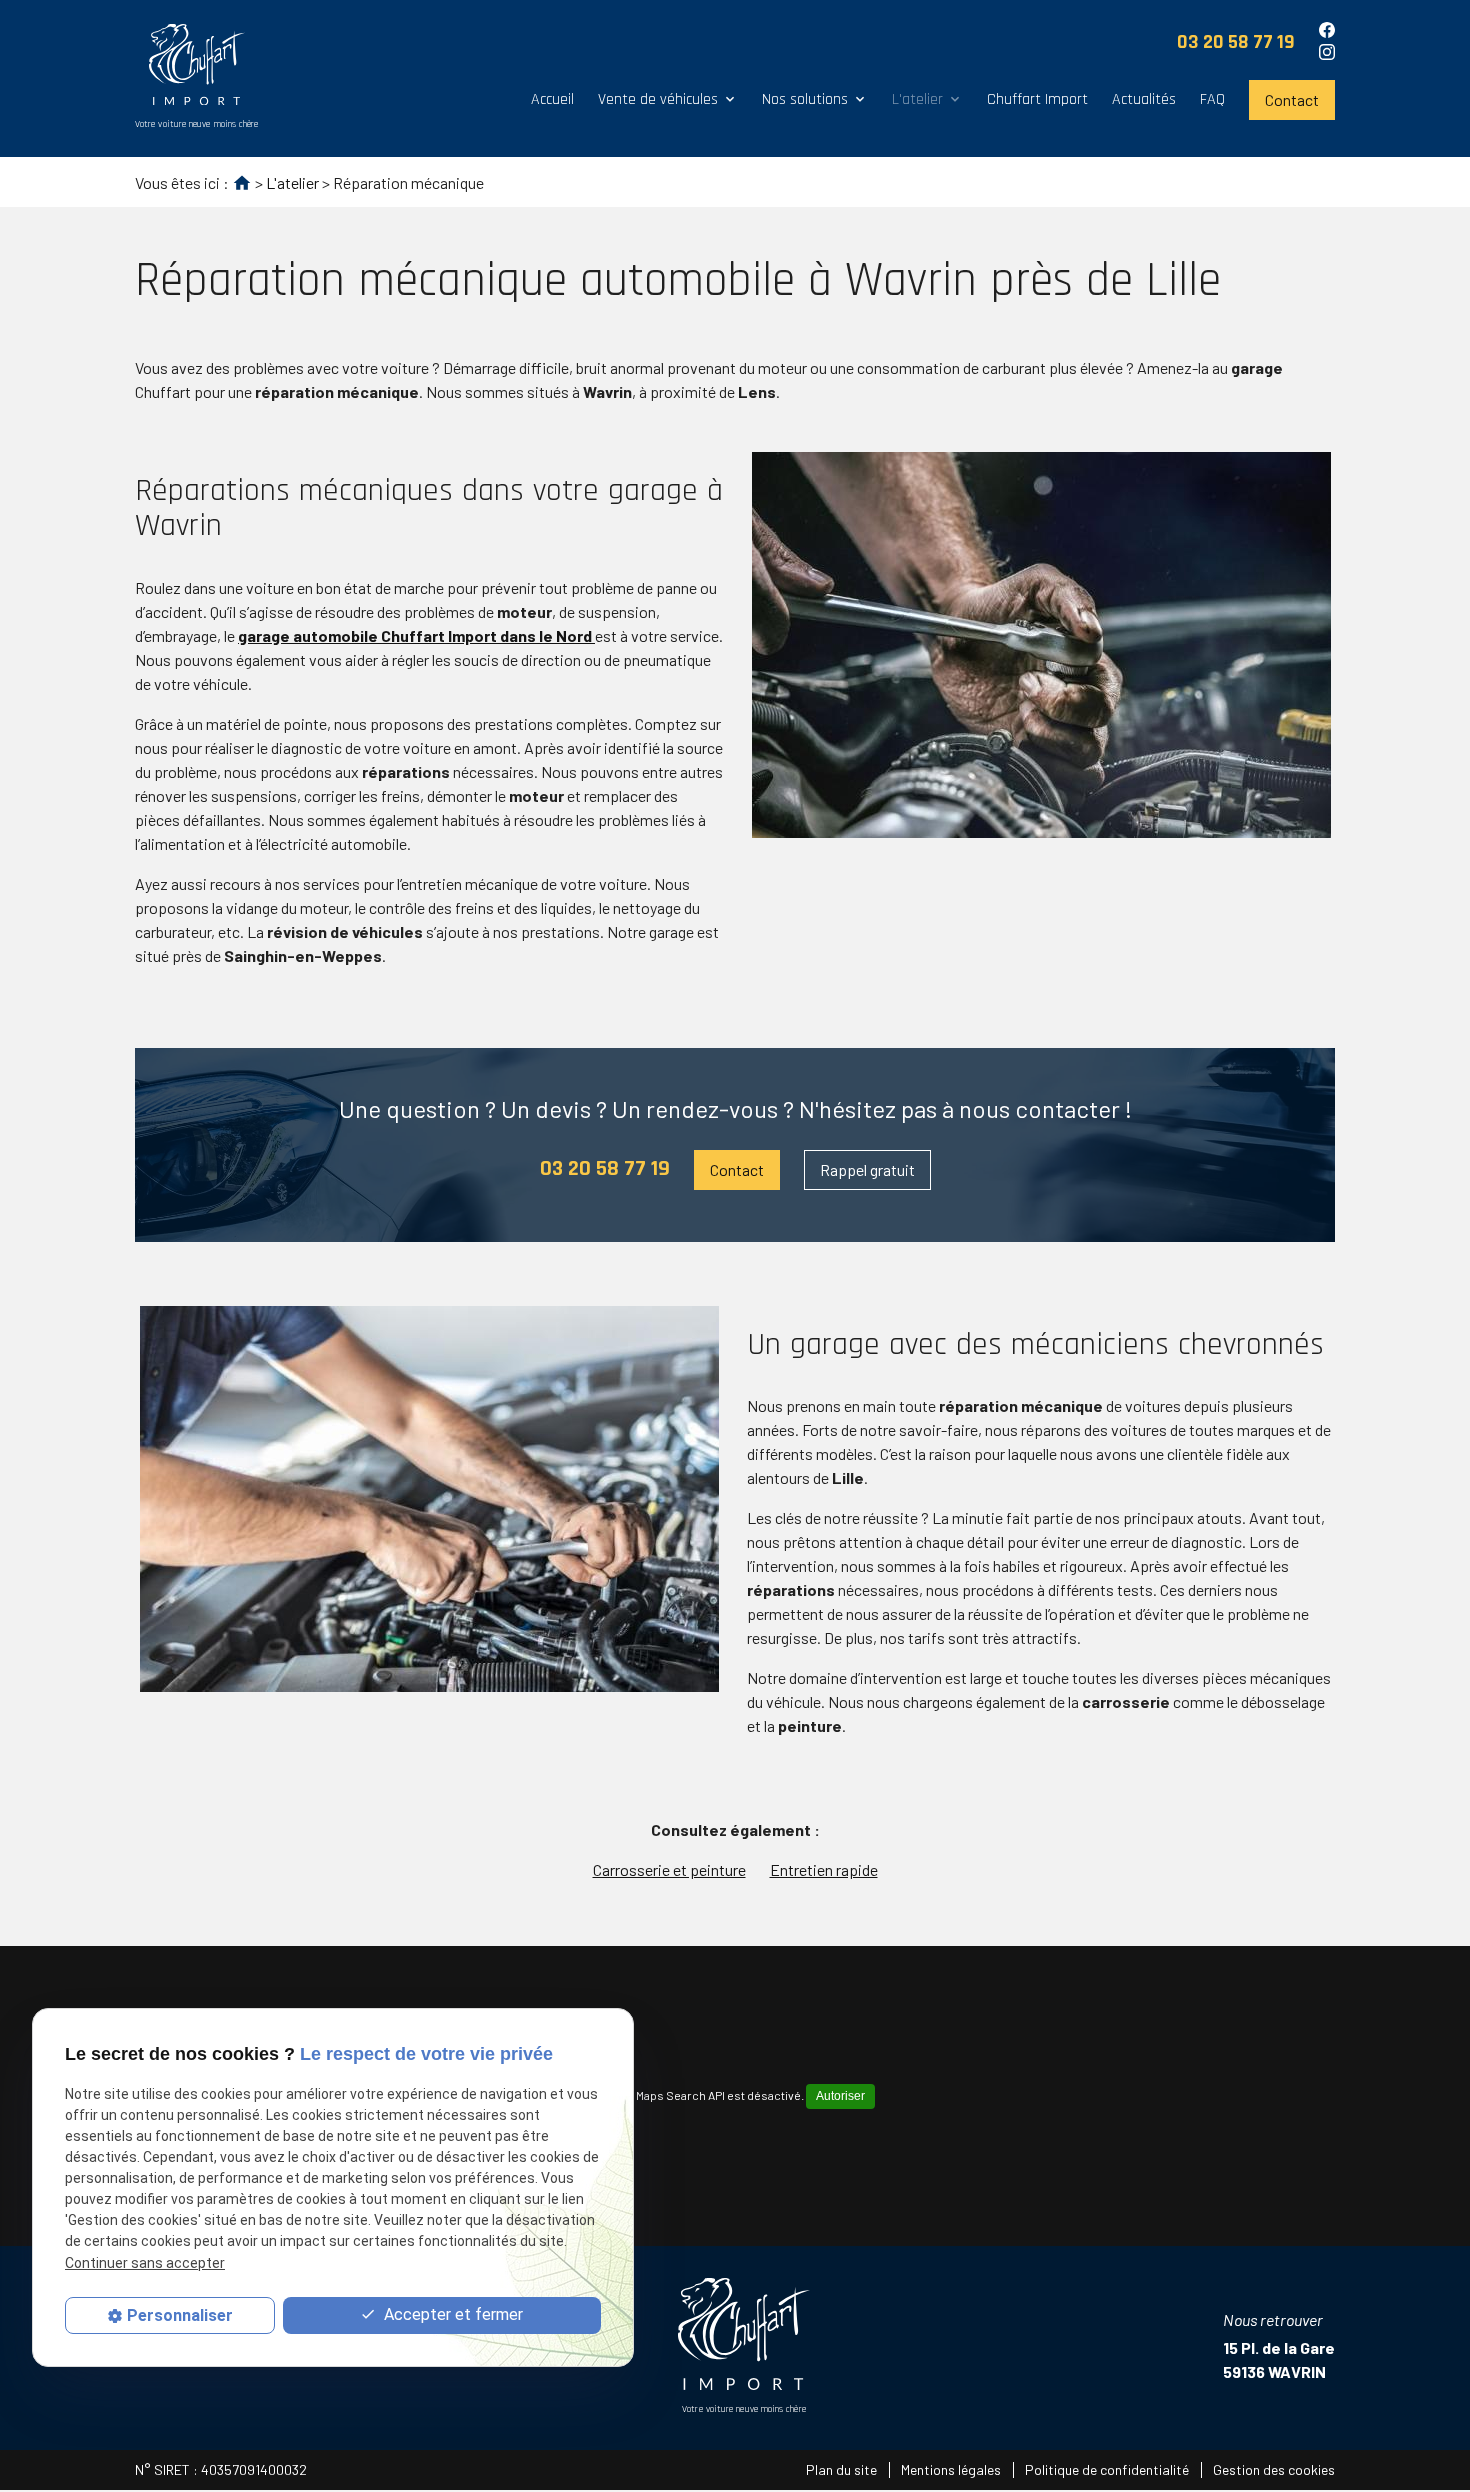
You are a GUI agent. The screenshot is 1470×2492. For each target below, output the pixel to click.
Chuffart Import (1037, 99)
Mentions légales (951, 2469)
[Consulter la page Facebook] (1327, 30)
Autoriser (840, 2096)
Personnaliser (180, 2315)
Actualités (1144, 99)
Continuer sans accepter (145, 2263)
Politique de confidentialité (1107, 2469)
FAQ (1212, 99)
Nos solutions (805, 99)
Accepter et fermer (451, 2315)
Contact (1292, 99)
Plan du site (841, 2469)
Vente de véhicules (658, 99)
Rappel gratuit (867, 1169)
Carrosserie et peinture (669, 1869)
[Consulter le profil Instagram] (1327, 52)
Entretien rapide (824, 1869)
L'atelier (917, 99)
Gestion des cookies (1274, 2469)
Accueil (552, 99)
